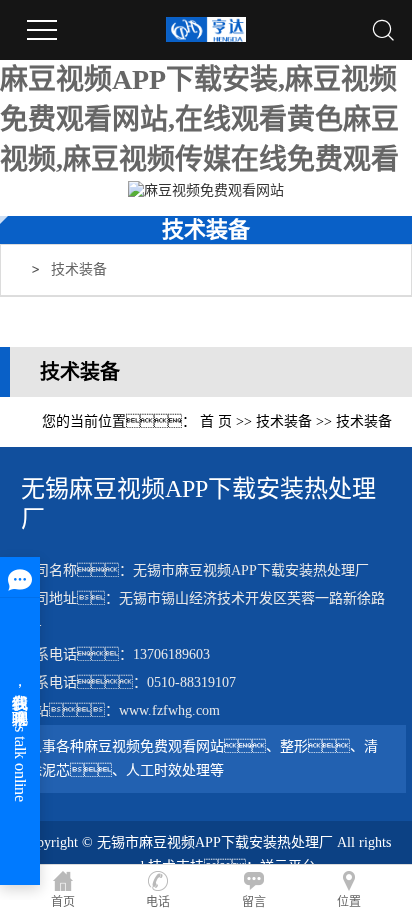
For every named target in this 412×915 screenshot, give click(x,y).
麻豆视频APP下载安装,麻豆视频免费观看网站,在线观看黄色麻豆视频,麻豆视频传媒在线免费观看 (199, 119)
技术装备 (79, 269)
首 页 (216, 421)
